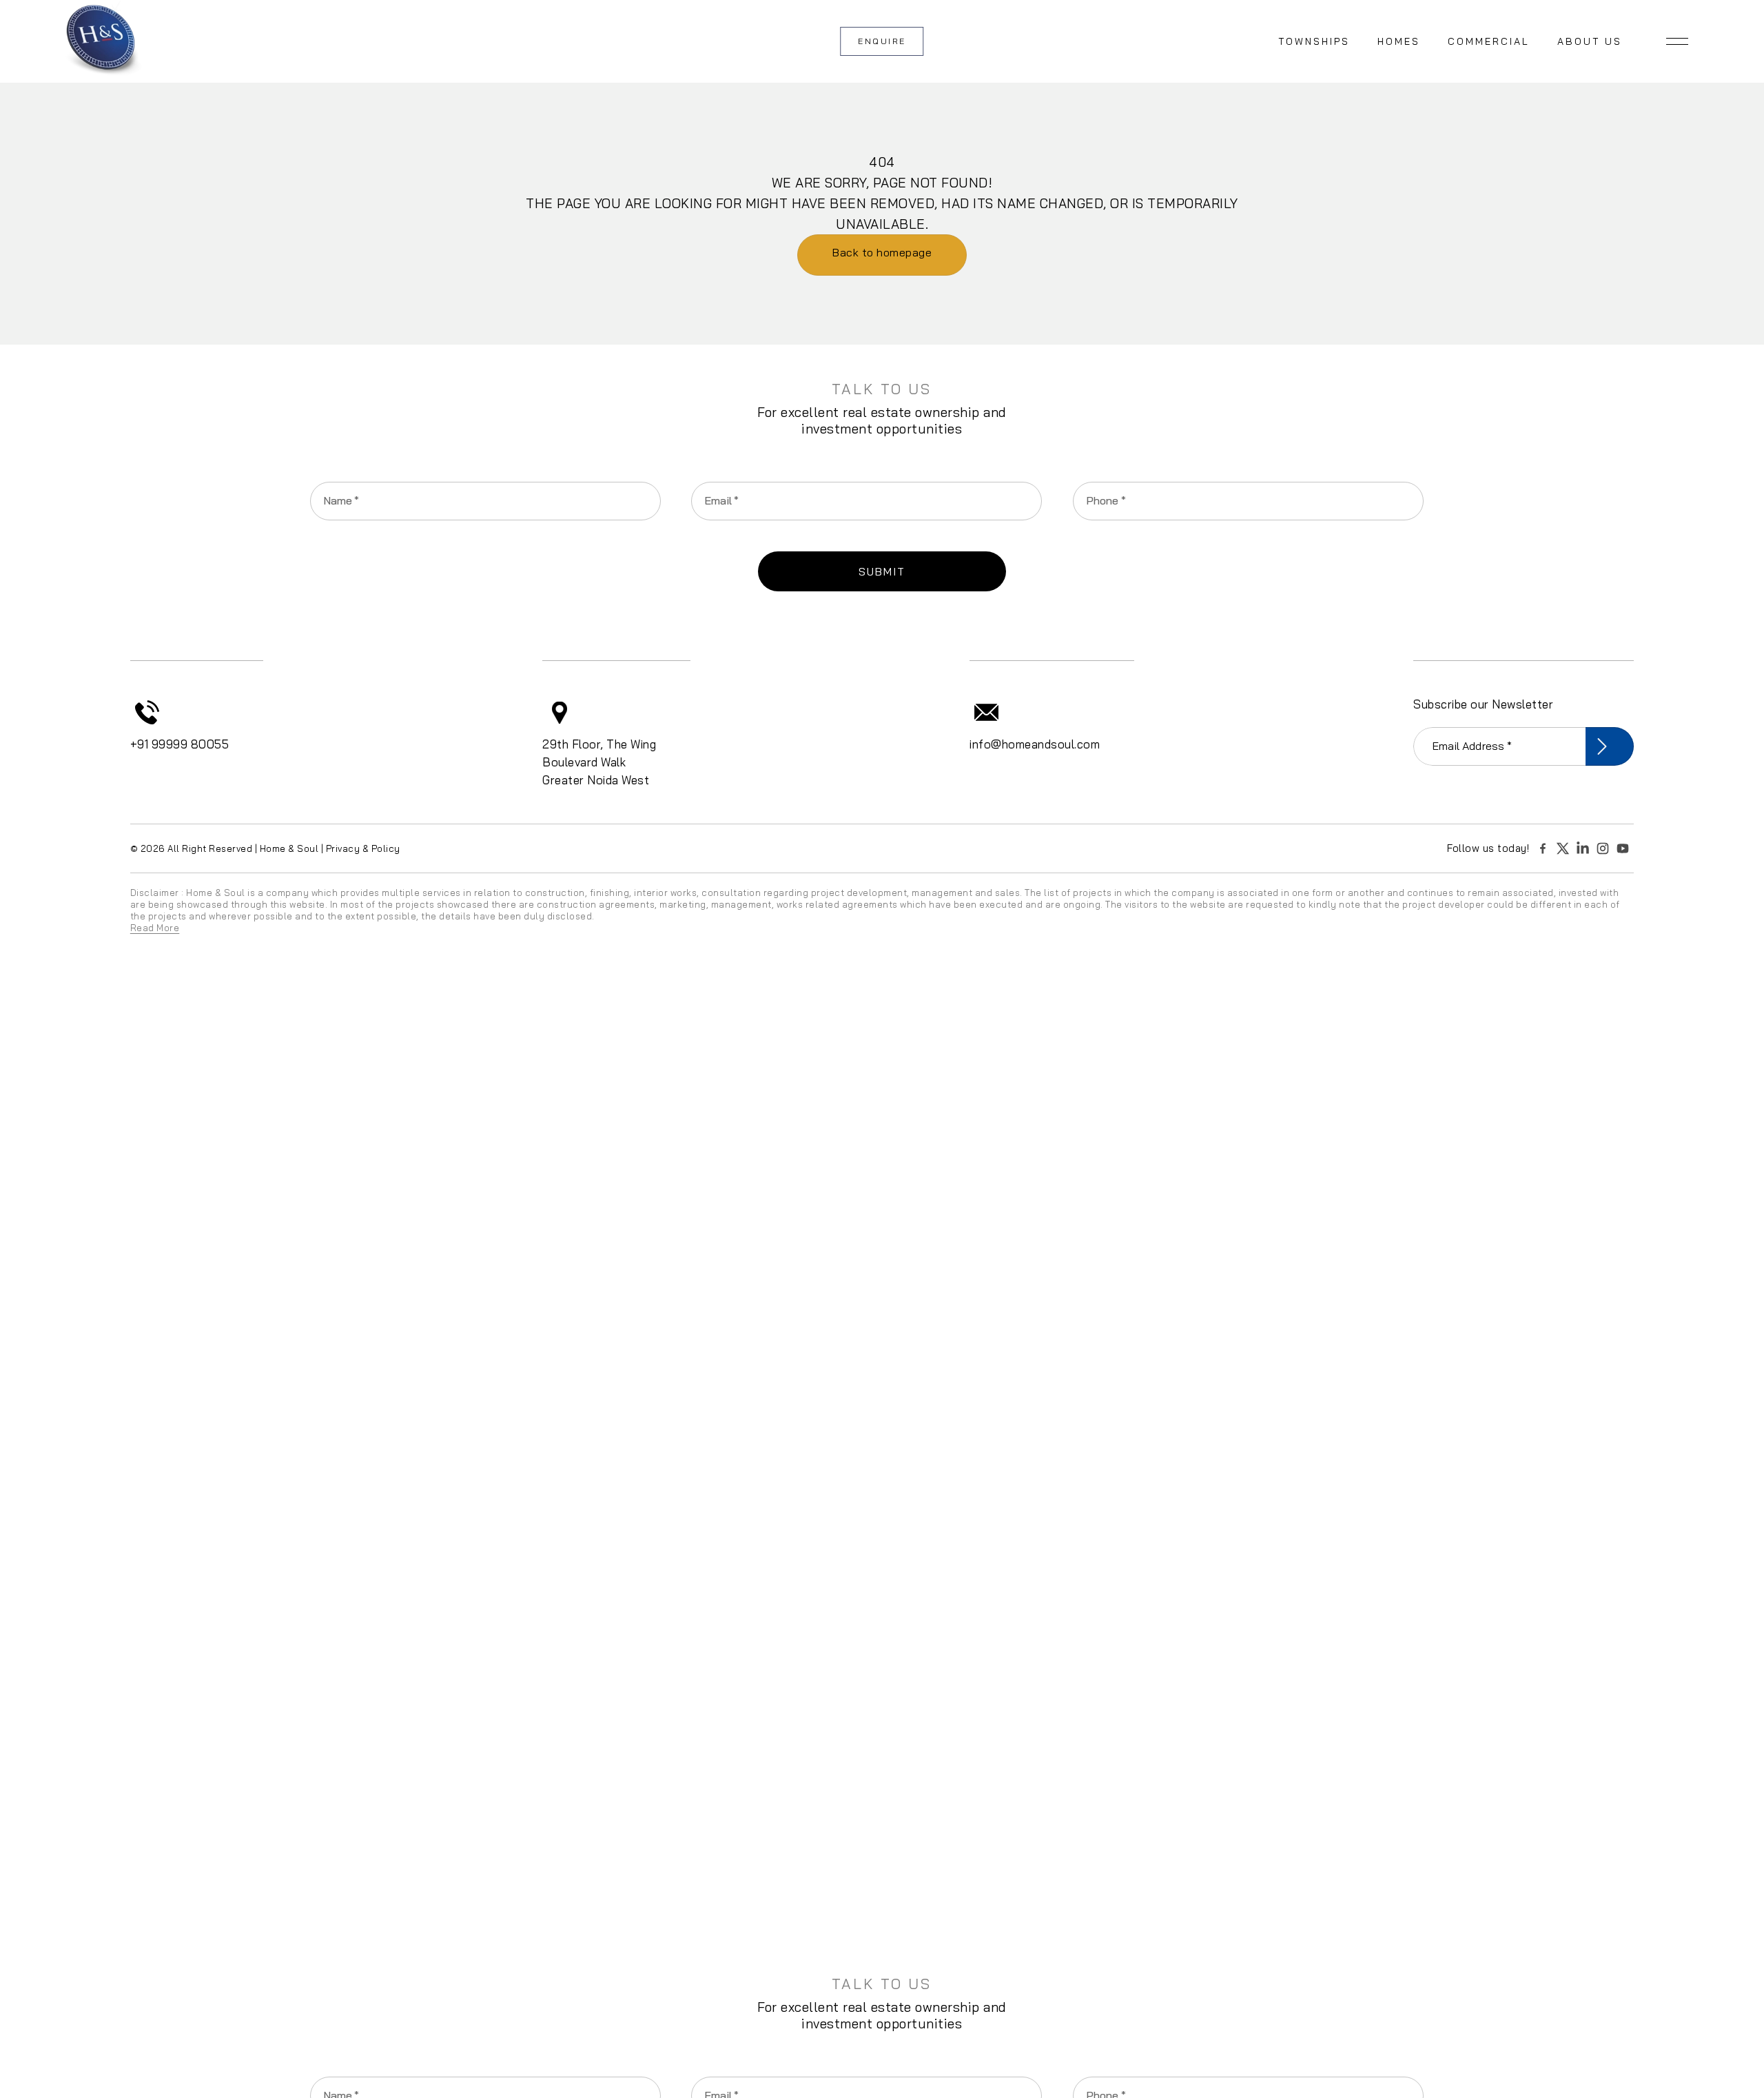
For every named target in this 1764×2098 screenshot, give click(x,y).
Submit (882, 571)
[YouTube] (1625, 848)
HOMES (1399, 41)
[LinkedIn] (1585, 848)
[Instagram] (1605, 848)
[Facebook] (1545, 848)
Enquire (882, 41)
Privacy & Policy (363, 848)
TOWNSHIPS (1314, 41)
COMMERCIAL (1489, 41)
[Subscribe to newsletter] (1610, 746)
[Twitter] (1565, 848)
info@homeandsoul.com (1035, 744)
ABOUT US (1590, 41)
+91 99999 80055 (180, 744)
